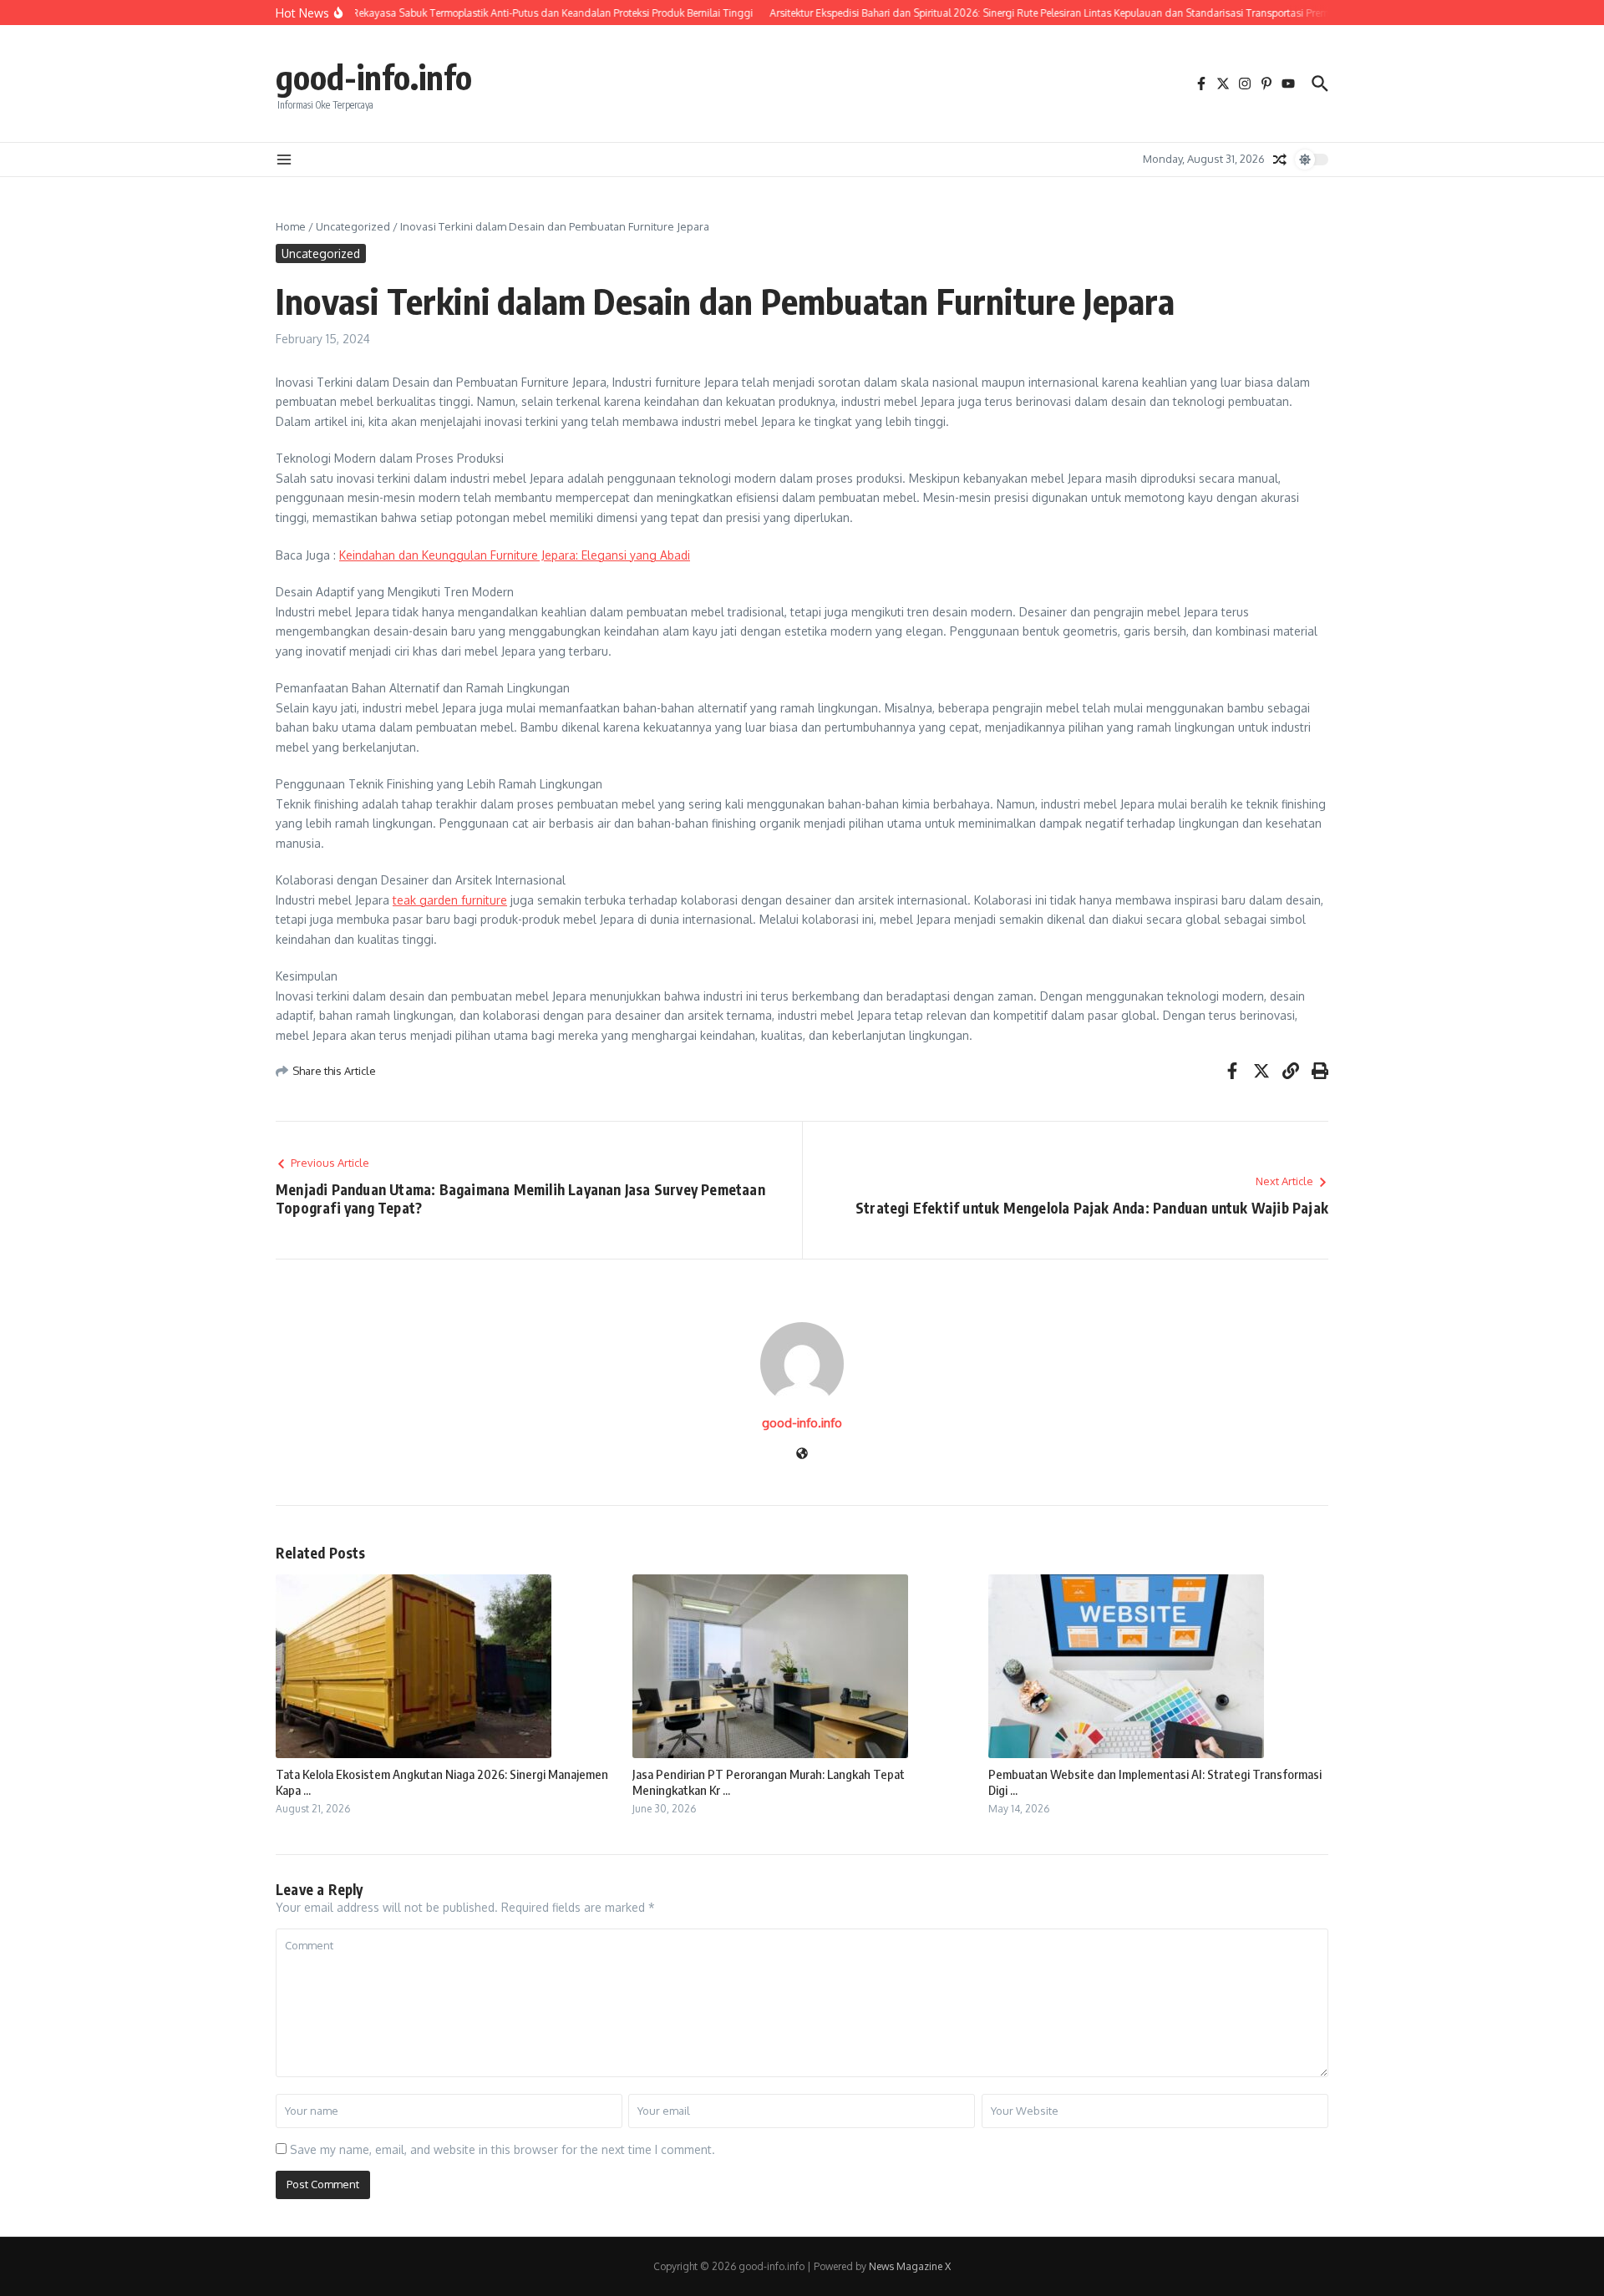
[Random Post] (1280, 160)
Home (291, 226)
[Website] (802, 1455)
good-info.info (374, 77)
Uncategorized (353, 226)
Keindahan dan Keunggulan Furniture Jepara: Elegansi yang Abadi (515, 555)
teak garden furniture (450, 900)
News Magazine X (910, 2266)
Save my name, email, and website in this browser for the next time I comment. (503, 2149)
